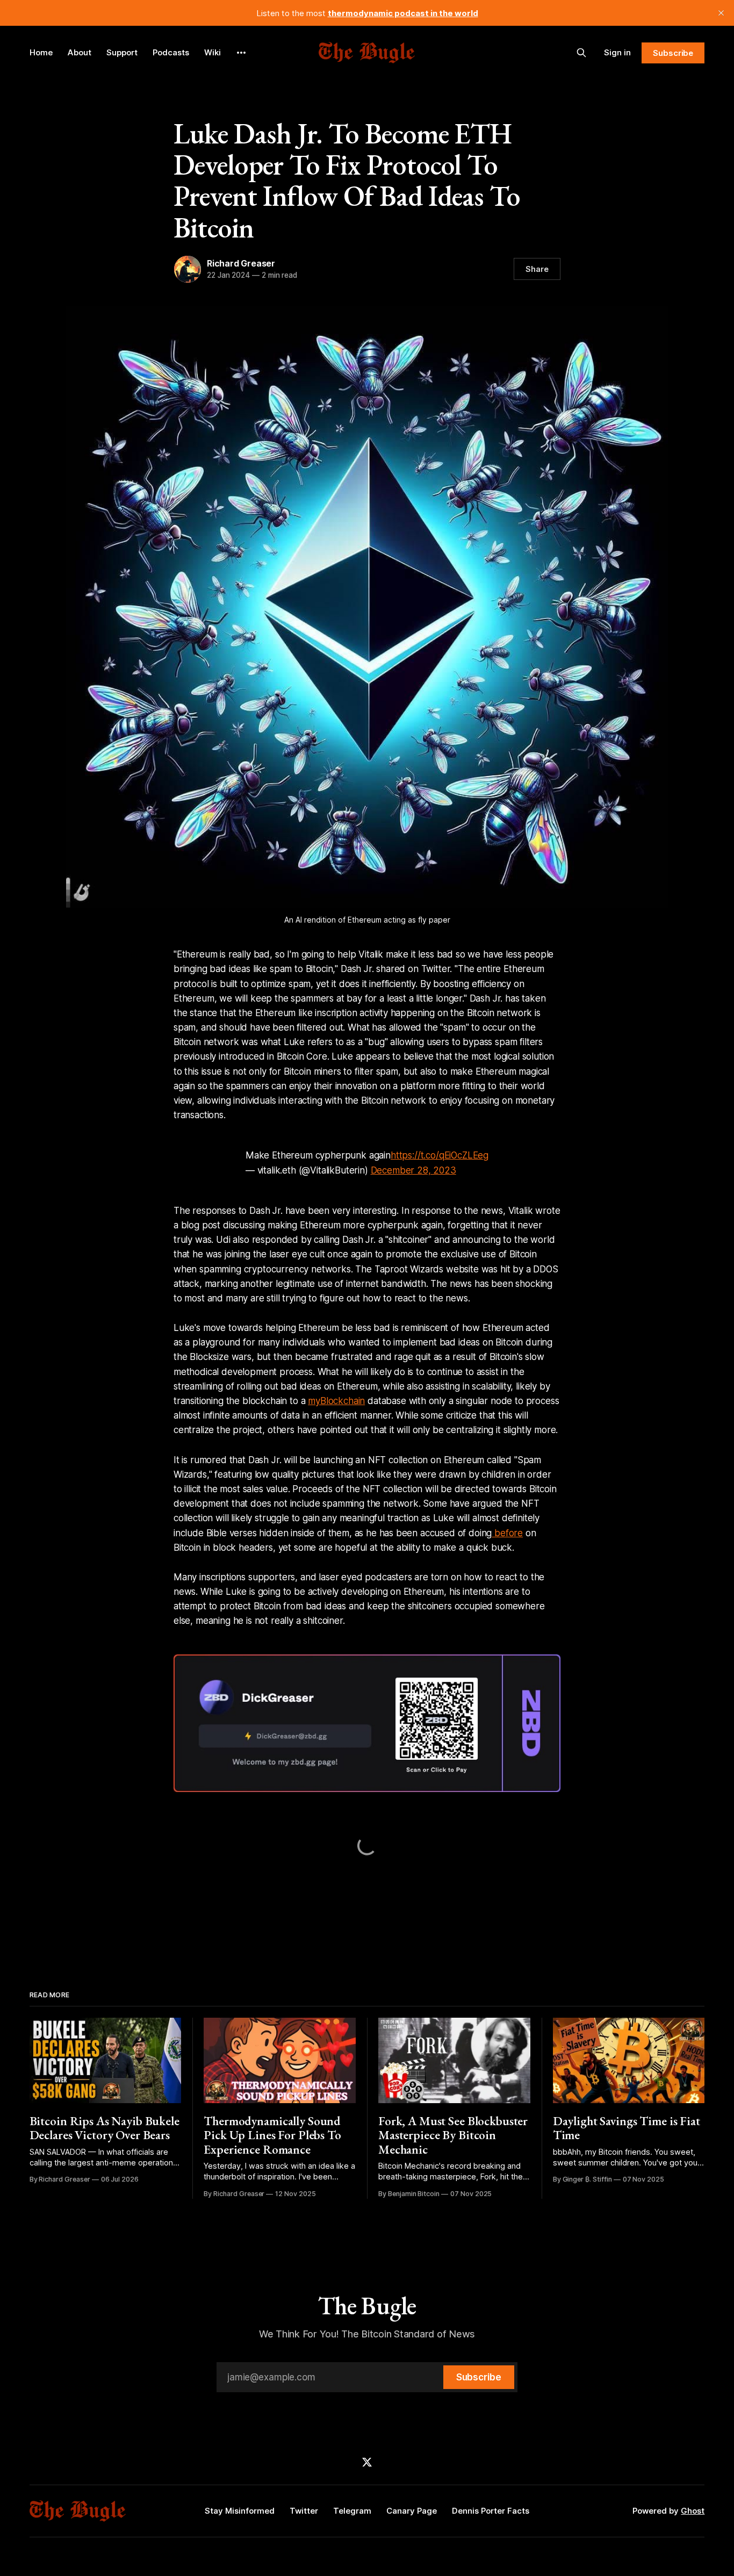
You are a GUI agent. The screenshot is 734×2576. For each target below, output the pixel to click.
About (80, 52)
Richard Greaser (241, 263)
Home (41, 52)
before (507, 1533)
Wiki (213, 52)
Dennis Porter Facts (491, 2511)
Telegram (352, 2511)
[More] (241, 53)
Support (122, 52)
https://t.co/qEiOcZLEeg (440, 1155)
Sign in (617, 52)
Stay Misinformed (240, 2511)
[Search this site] (581, 53)
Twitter (304, 2511)
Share (537, 269)
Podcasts (171, 52)
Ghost (693, 2511)
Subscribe (673, 53)
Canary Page (412, 2511)
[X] (367, 2462)
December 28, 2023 (413, 1170)
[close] (721, 13)
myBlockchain (336, 1401)
